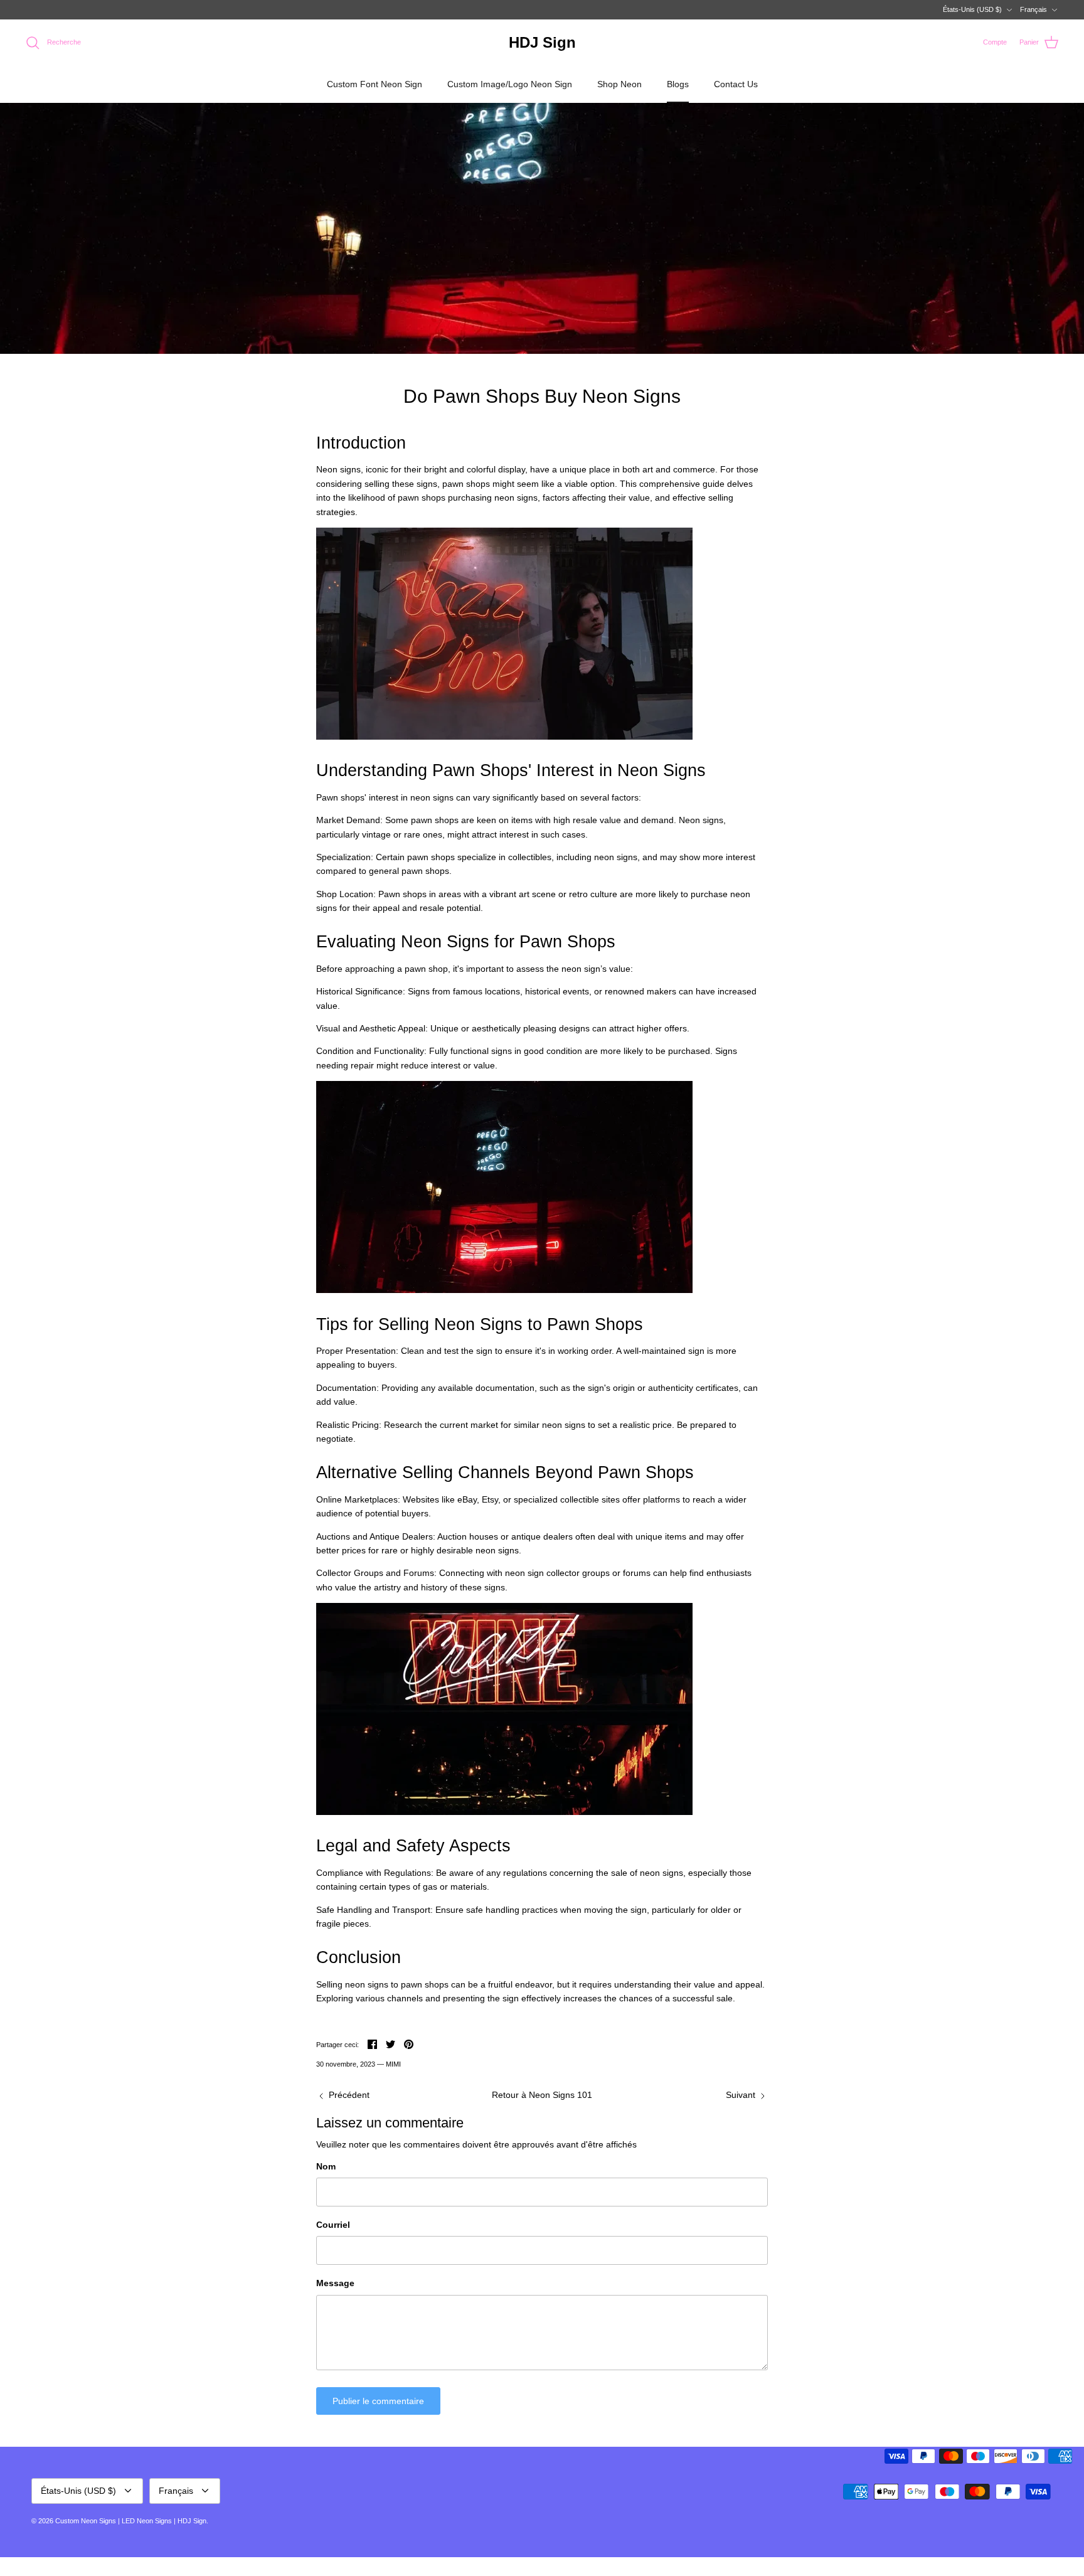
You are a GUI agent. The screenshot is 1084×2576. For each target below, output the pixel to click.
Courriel (333, 2225)
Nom (326, 2166)
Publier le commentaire (378, 2401)
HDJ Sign (192, 2521)
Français (1034, 9)
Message (335, 2283)
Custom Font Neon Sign (375, 84)
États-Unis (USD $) (972, 9)
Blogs (678, 84)
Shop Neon (619, 84)
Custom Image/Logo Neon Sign (510, 84)
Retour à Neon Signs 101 (542, 2095)
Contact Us (736, 84)
